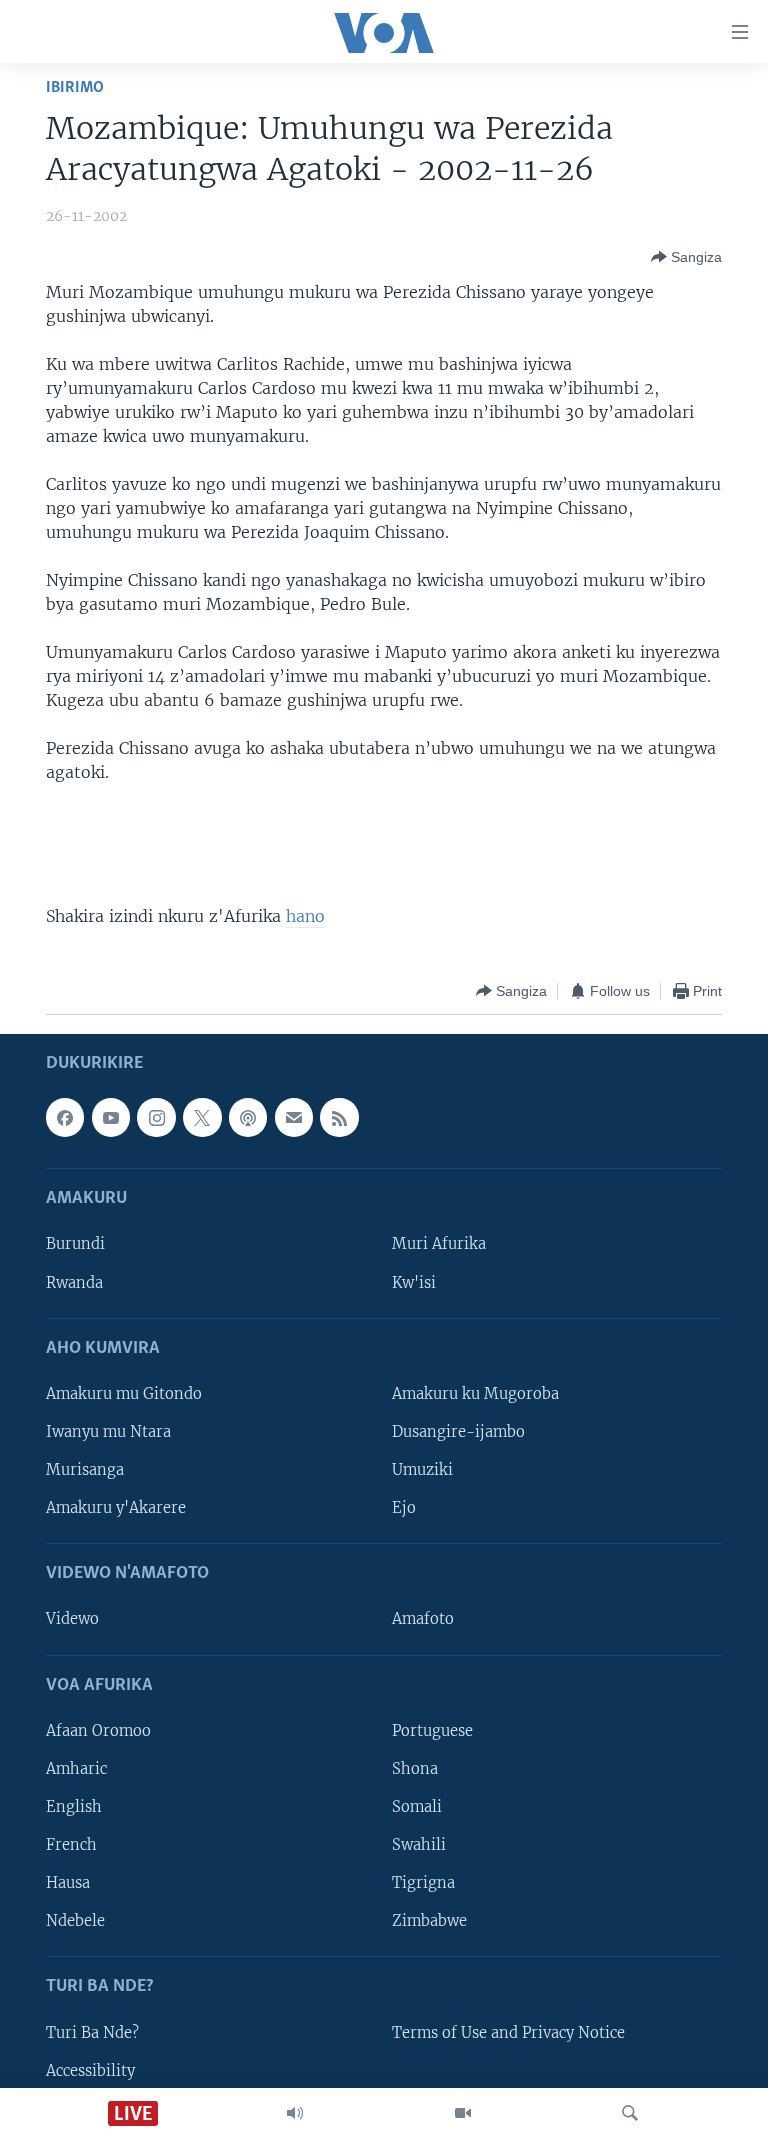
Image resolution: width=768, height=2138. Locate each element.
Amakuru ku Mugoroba (475, 1394)
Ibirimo (75, 87)
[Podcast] (248, 1118)
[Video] (463, 2113)
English (74, 1807)
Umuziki (422, 1470)
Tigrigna (423, 1883)
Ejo (404, 1508)
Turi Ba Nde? (92, 2033)
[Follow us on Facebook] (65, 1118)
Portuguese (432, 1731)
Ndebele (75, 1921)
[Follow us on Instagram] (156, 1118)
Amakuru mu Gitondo (124, 1394)
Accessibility (90, 2071)
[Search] (630, 2113)
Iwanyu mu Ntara (108, 1432)
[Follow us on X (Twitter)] (202, 1118)
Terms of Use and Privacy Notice (508, 2033)
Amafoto (423, 1620)
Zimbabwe (429, 1921)
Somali (417, 1807)
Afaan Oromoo (98, 1731)
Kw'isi (414, 1283)
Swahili (419, 1845)
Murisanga (85, 1470)
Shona (415, 1769)
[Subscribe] (294, 1118)
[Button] (686, 257)
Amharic (76, 1769)
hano (305, 916)
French (71, 1845)
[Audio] (295, 2113)
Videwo (72, 1620)
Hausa (68, 1883)
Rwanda (74, 1283)
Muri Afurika (439, 1245)
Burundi (75, 1245)
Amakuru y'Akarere (116, 1508)
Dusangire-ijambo (458, 1432)
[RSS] (339, 1118)
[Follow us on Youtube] (111, 1118)
